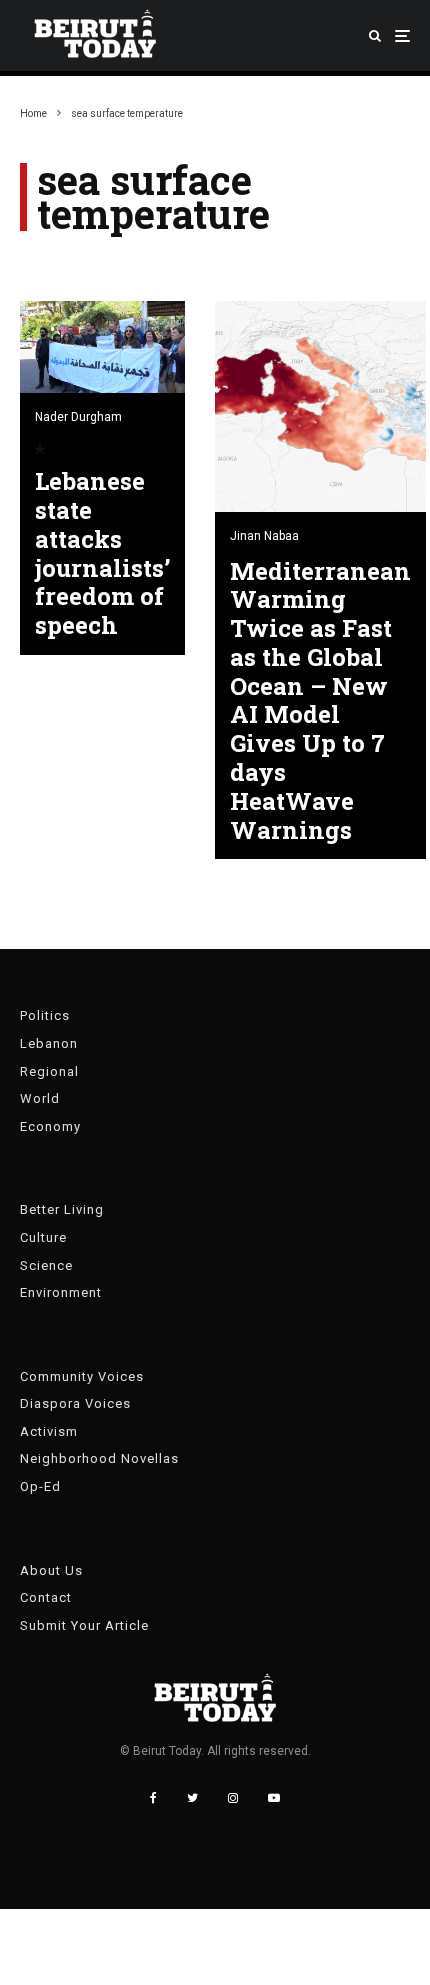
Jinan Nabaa (264, 536)
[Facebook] (153, 1798)
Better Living (62, 1209)
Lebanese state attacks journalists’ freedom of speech (102, 553)
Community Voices (82, 1376)
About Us (51, 1570)
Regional (49, 1071)
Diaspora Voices (75, 1403)
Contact (46, 1597)
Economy (50, 1126)
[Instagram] (233, 1798)
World (40, 1098)
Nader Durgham (78, 417)
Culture (43, 1237)
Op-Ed (40, 1486)
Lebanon (49, 1043)
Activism (49, 1431)
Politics (45, 1015)
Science (46, 1265)
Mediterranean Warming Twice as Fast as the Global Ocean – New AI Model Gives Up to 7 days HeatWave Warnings (320, 701)
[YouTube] (274, 1798)
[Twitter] (192, 1798)
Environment (61, 1292)
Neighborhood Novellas (99, 1458)
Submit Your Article (84, 1625)
